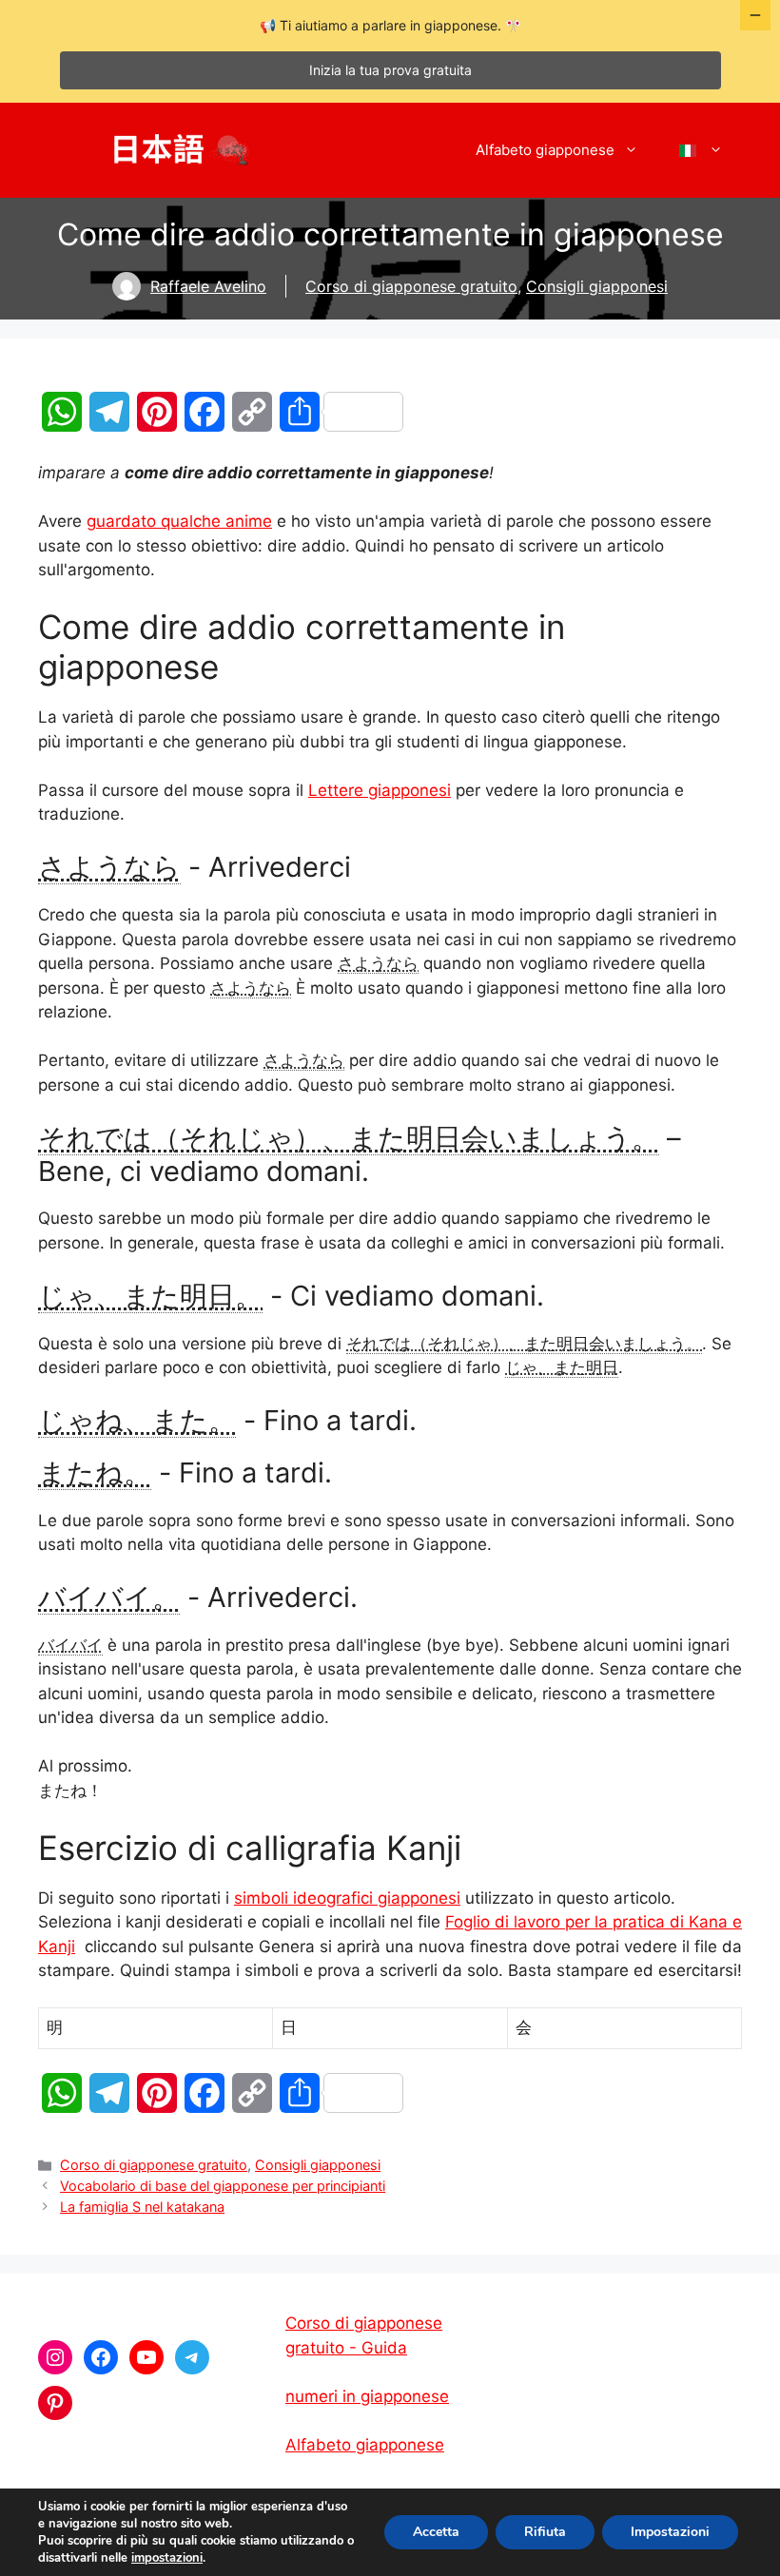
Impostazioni (670, 2532)
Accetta (436, 2532)
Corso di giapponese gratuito (411, 286)
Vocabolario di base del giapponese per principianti (223, 2186)
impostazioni (167, 2558)
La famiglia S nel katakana (142, 2207)
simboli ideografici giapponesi (347, 1898)
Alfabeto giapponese (545, 150)
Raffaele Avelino (208, 286)
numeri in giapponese (367, 2396)
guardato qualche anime (179, 521)
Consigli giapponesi (597, 286)
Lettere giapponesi (380, 790)
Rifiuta (545, 2532)
